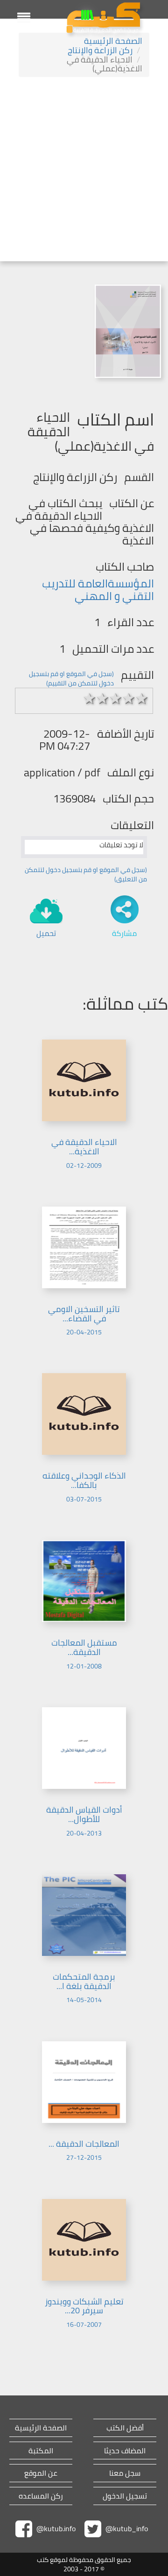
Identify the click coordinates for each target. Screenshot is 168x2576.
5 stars (142, 698)
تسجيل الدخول (125, 2496)
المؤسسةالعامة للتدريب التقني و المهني (98, 590)
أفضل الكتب (125, 2428)
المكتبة (41, 2451)
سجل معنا (125, 2473)
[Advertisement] (84, 170)
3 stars (116, 698)
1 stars (90, 698)
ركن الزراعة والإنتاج (100, 50)
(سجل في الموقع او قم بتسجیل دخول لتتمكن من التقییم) (71, 678)
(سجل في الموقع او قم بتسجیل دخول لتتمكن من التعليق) (86, 874)
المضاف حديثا (125, 2451)
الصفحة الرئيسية (113, 41)
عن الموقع (41, 2473)
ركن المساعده (41, 2496)
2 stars (103, 698)
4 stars (129, 698)
